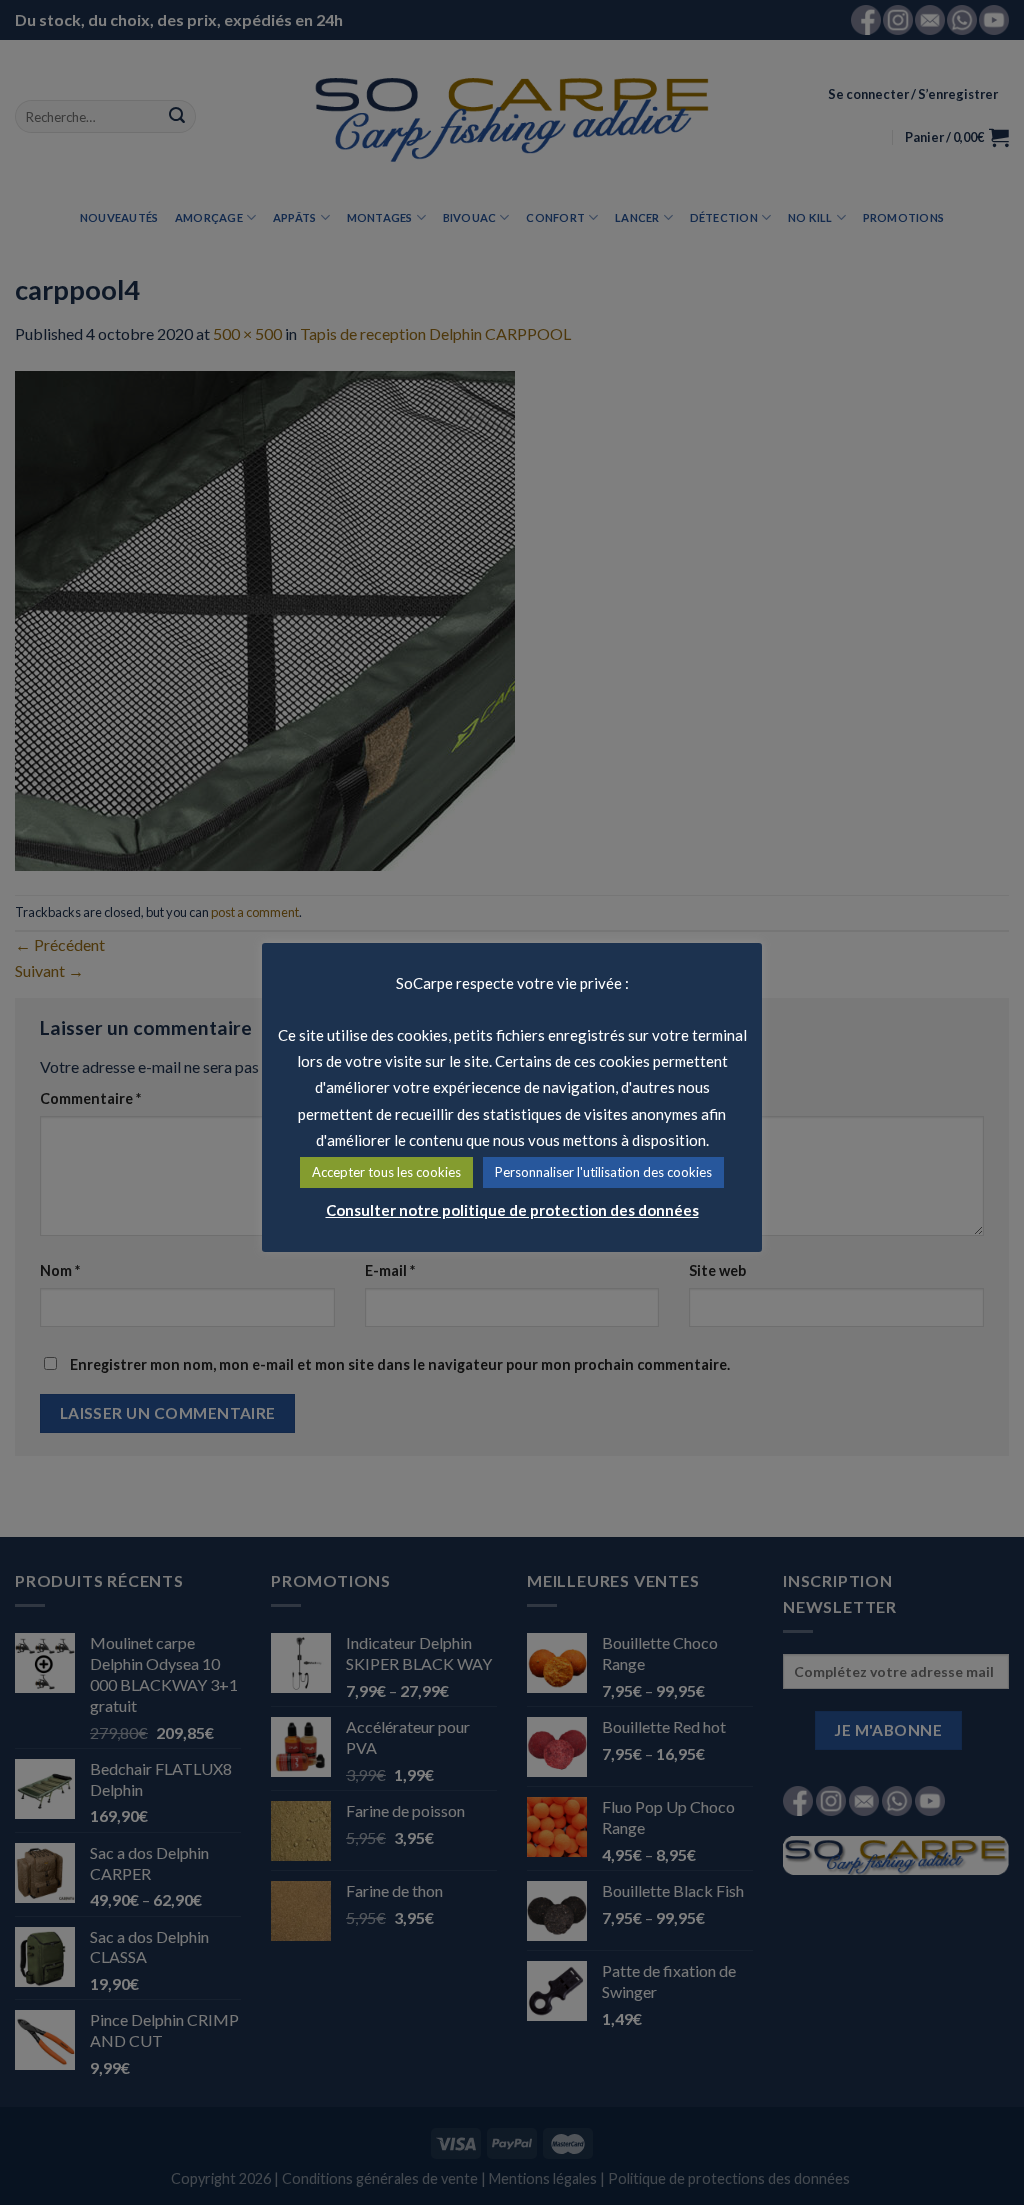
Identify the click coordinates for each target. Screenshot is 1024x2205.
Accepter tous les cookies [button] (386, 1172)
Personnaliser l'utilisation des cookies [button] (603, 1172)
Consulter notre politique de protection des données (512, 1210)
